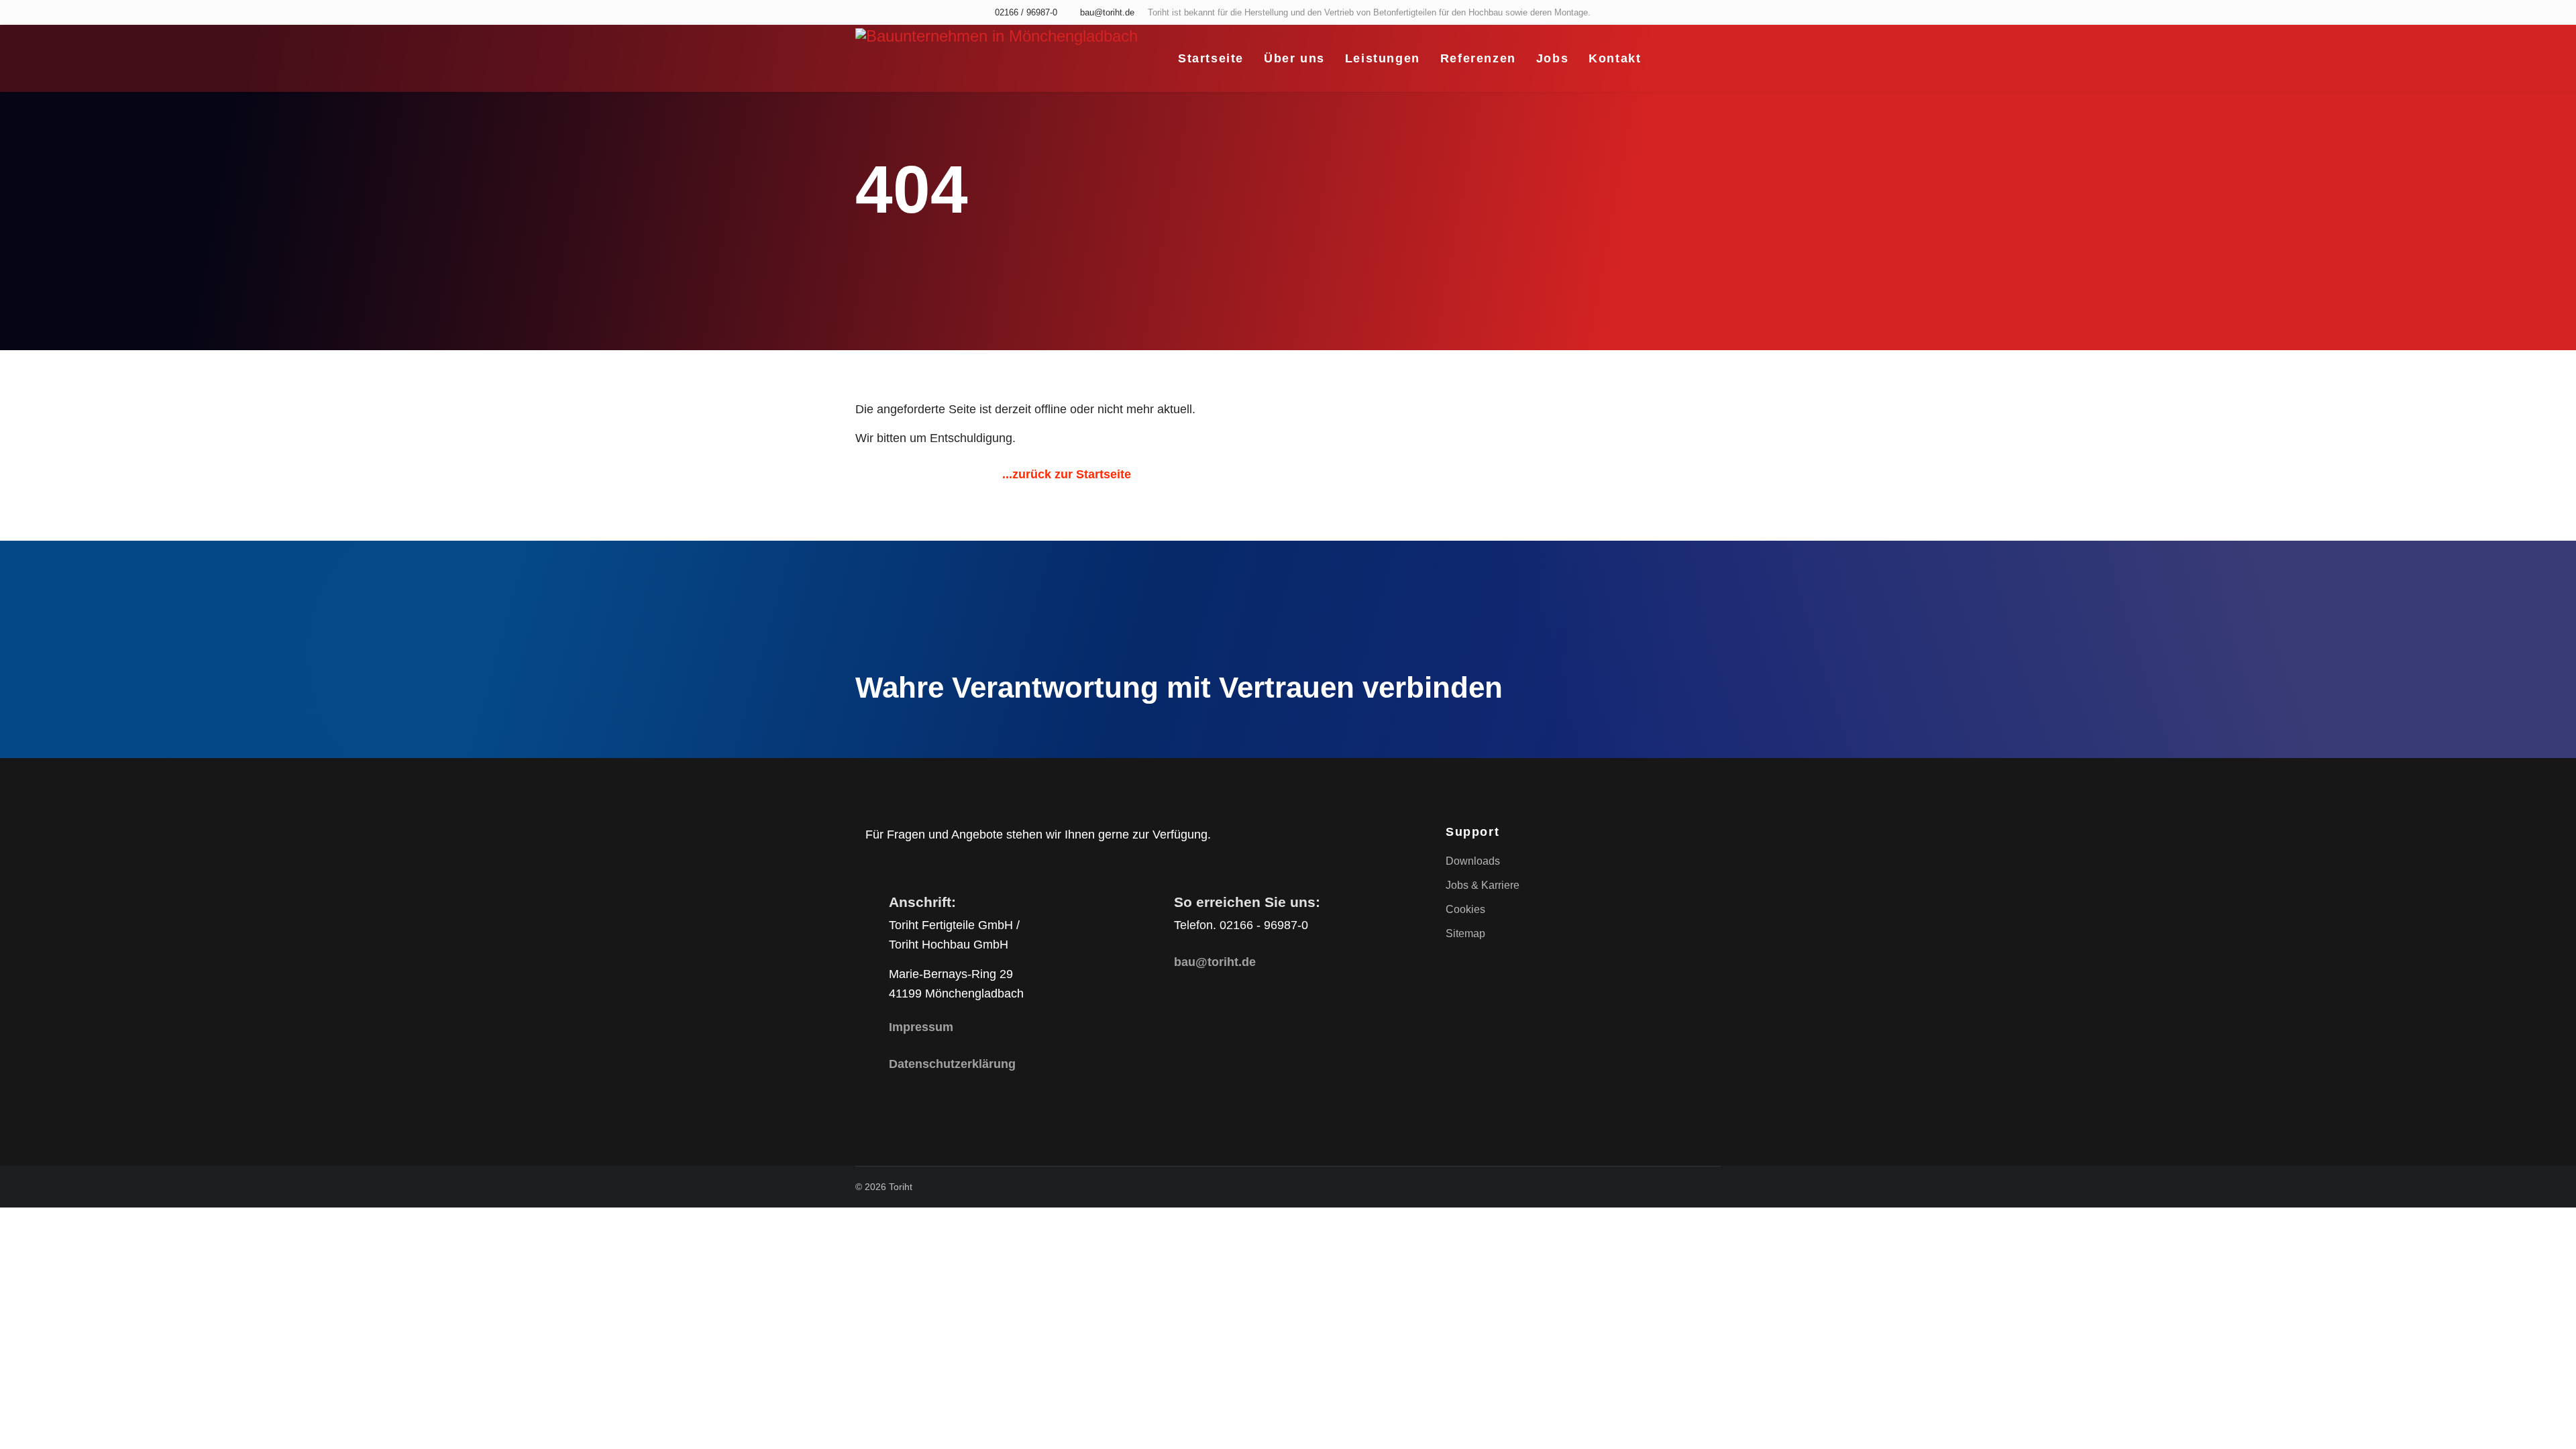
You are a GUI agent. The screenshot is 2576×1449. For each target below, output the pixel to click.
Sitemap (1465, 933)
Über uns (1294, 58)
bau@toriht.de (1107, 13)
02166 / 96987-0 (1026, 13)
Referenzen (1478, 58)
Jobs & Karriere (1483, 885)
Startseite (1211, 58)
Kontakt (1615, 58)
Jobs (1552, 58)
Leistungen (1383, 58)
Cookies (1465, 909)
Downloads (1473, 861)
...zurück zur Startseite (1067, 474)
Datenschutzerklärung (952, 1064)
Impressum (921, 1027)
